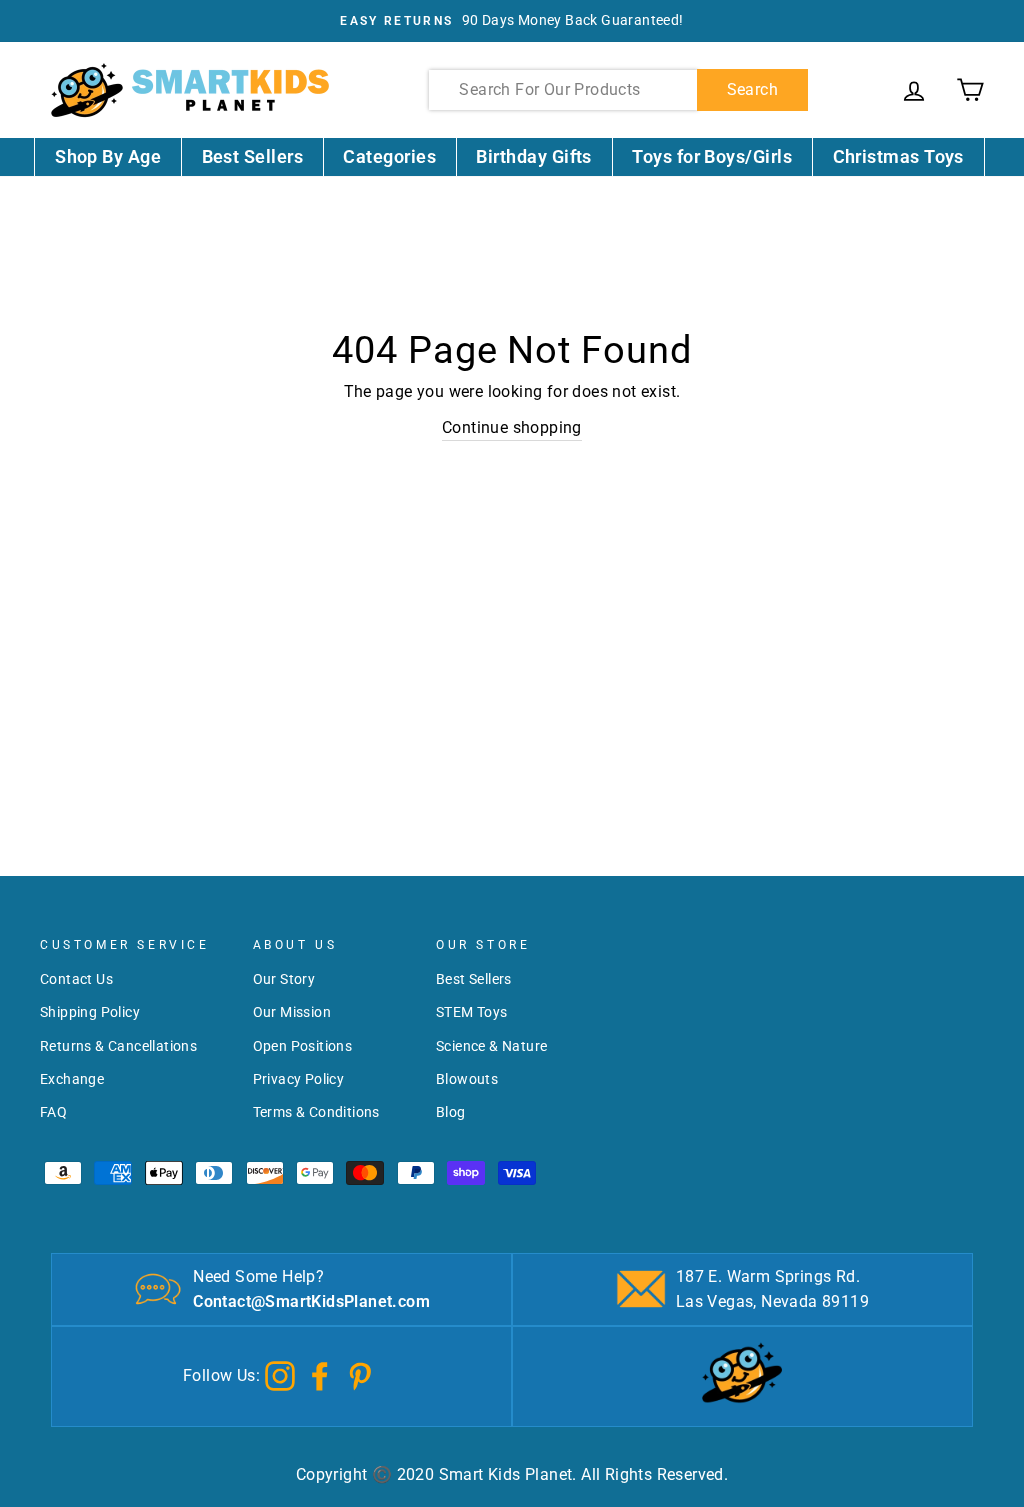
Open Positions (303, 1046)
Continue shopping (512, 427)
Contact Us (76, 979)
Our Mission (292, 1012)
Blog (451, 1112)
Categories (389, 156)
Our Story (284, 979)
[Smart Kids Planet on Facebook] (320, 1374)
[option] (512, 21)
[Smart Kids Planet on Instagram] (280, 1374)
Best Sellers (253, 156)
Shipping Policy (90, 1012)
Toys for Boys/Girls (712, 156)
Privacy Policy (299, 1079)
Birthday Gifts (533, 156)
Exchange (72, 1079)
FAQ (53, 1112)
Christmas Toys (898, 156)
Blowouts (467, 1079)
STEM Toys (472, 1012)
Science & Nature (491, 1046)
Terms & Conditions (316, 1112)
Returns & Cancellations (118, 1046)
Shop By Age (108, 156)
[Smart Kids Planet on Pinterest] (360, 1374)
